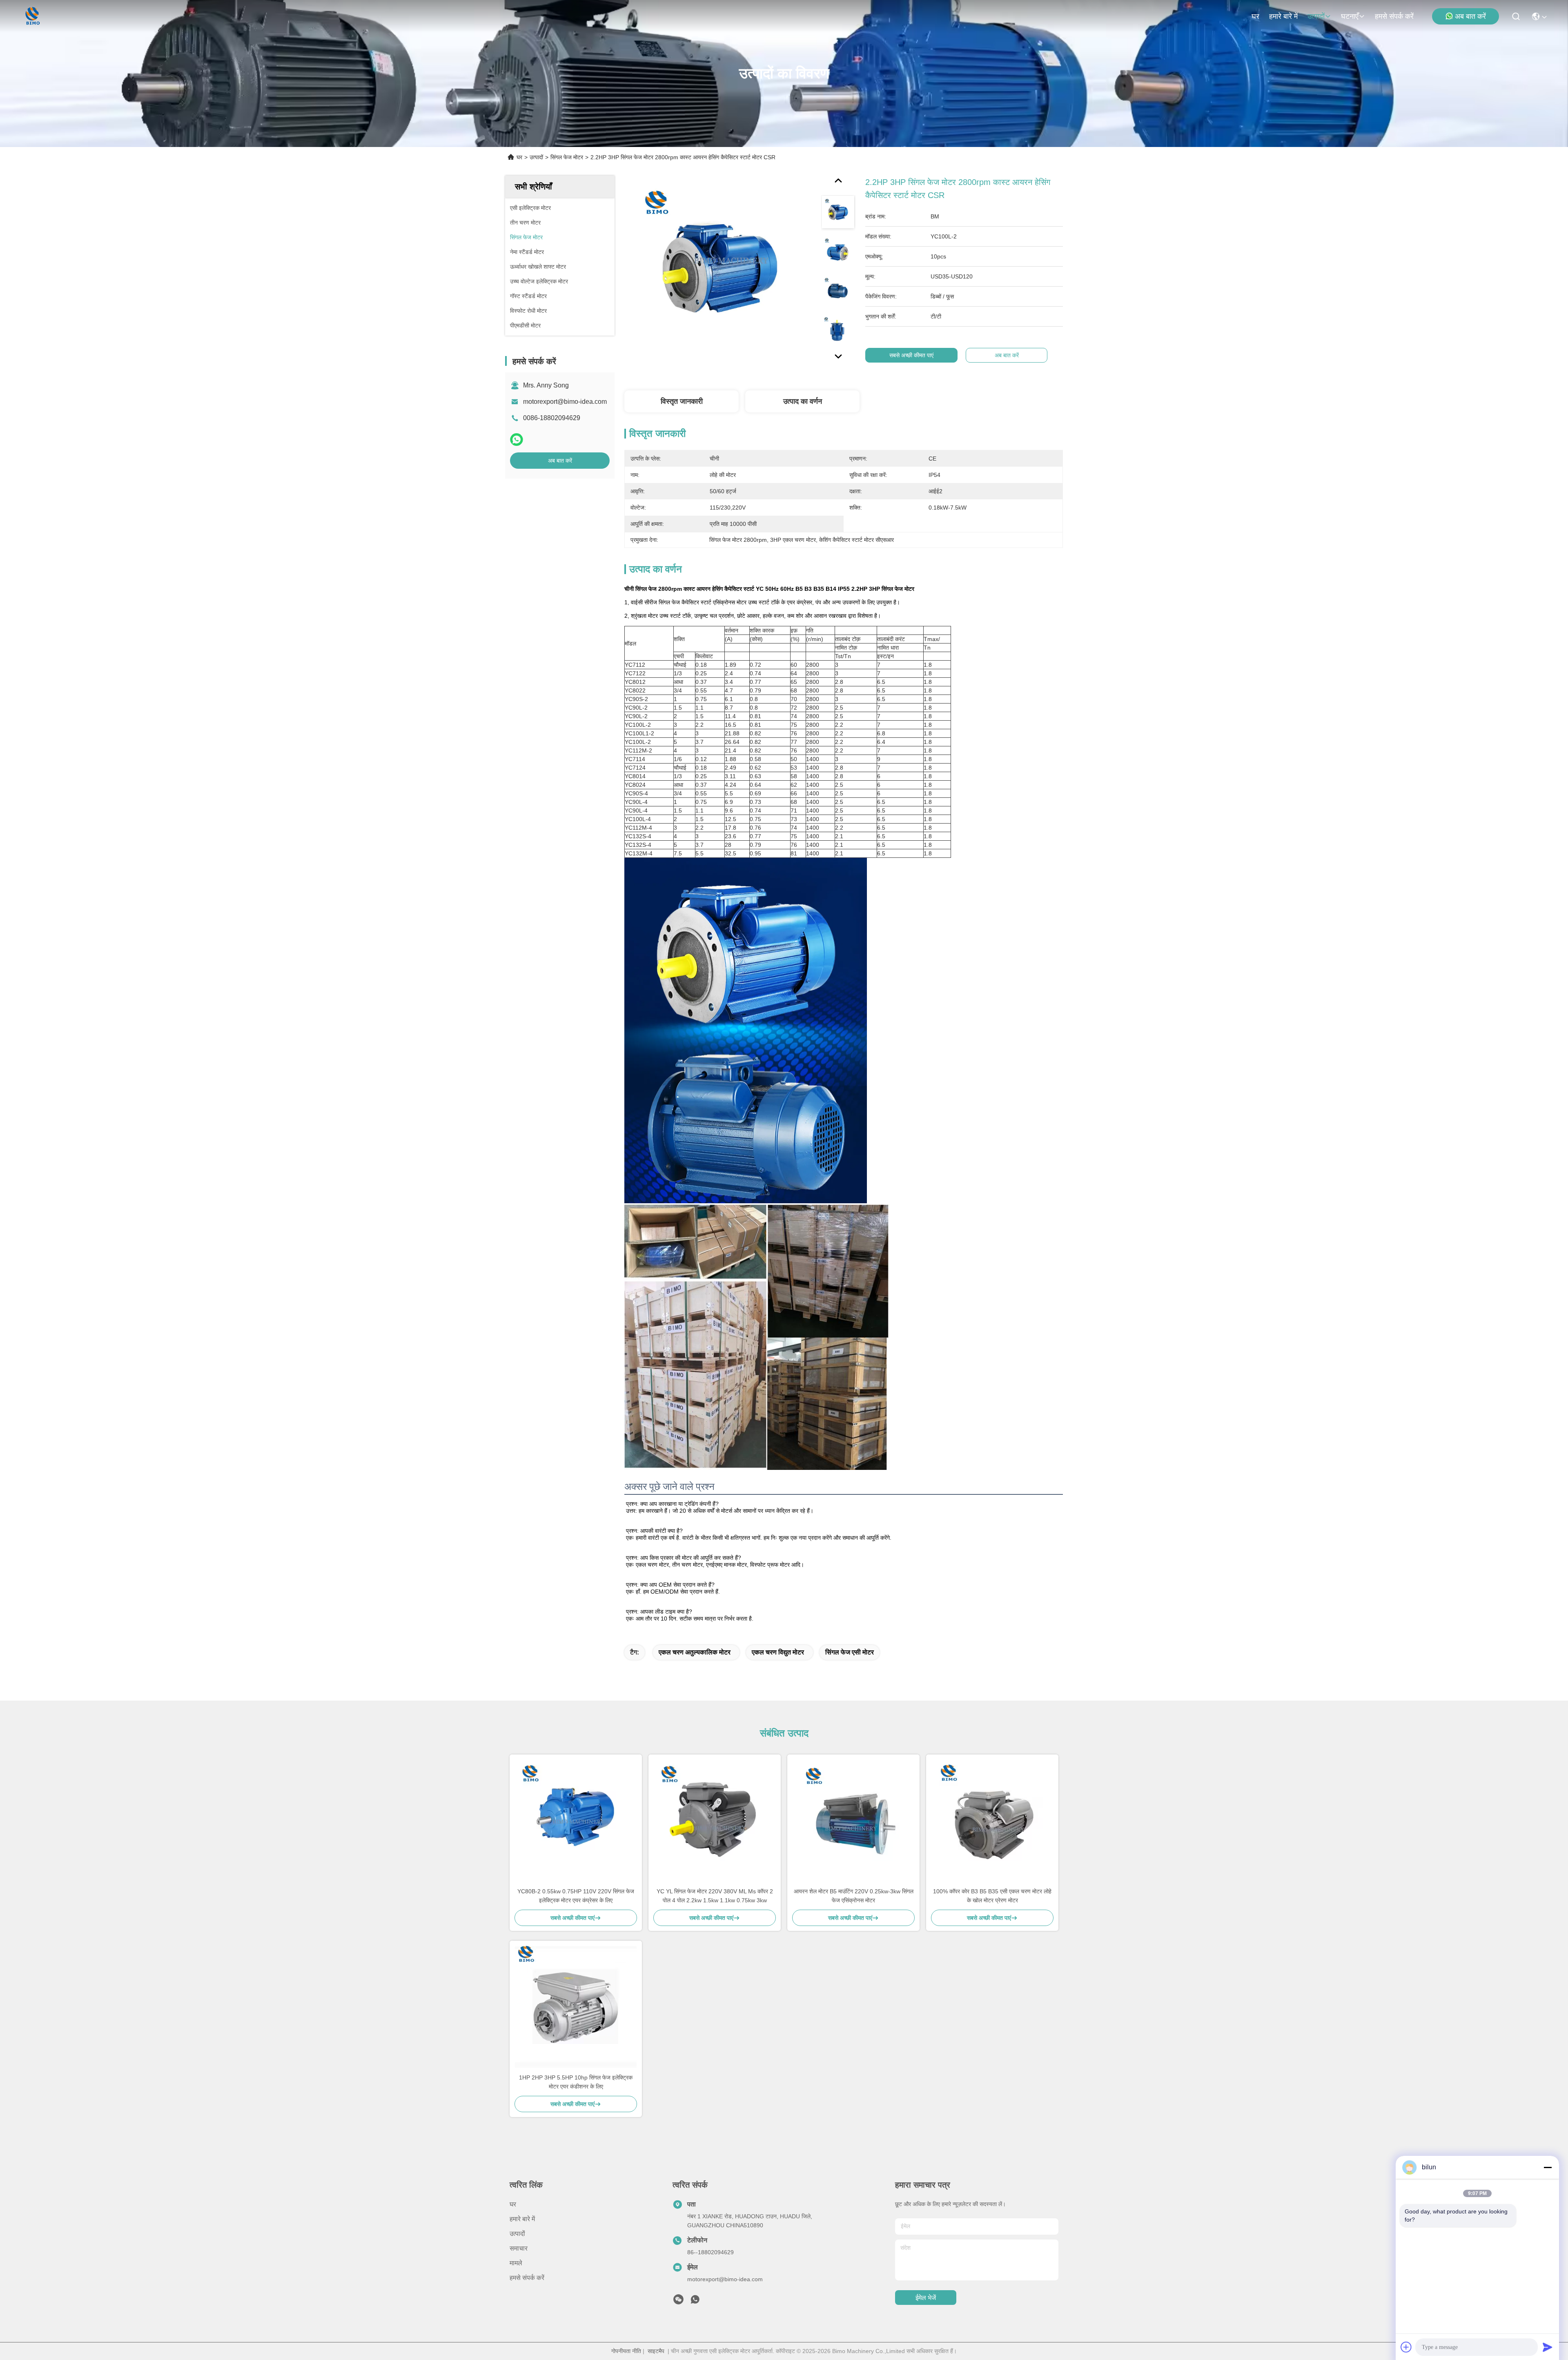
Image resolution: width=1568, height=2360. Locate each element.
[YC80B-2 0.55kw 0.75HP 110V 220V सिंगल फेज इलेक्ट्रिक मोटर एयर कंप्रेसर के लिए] (576, 1821)
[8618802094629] (695, 2302)
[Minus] (1548, 2167)
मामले (516, 2263)
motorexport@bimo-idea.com (565, 402)
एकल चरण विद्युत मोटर (778, 1652)
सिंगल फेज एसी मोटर (850, 1652)
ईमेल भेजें (926, 2298)
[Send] (1548, 2347)
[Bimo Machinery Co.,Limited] (32, 16)
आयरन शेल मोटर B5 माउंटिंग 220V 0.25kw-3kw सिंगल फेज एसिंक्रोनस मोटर (854, 1896)
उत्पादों (1316, 16)
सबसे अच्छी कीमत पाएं (911, 355)
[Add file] (1406, 2347)
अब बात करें (1470, 16)
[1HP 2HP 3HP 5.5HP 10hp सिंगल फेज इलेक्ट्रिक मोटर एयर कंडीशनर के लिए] (576, 2007)
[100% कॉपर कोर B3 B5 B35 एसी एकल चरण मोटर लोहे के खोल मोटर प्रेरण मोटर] (992, 1821)
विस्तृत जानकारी (682, 401)
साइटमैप (656, 2351)
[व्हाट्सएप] (517, 440)
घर (1255, 16)
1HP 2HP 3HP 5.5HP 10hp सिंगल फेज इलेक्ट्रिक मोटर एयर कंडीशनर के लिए (576, 2082)
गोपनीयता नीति (626, 2351)
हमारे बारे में (1283, 16)
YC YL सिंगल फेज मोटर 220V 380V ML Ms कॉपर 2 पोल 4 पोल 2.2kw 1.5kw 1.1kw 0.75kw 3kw (715, 1896)
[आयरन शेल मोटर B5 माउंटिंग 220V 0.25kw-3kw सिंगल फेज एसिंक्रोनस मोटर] (853, 1821)
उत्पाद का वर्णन (803, 401)
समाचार (519, 2248)
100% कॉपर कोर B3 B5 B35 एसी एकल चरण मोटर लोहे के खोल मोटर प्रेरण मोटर (992, 1896)
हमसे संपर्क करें (1394, 16)
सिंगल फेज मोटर (567, 157)
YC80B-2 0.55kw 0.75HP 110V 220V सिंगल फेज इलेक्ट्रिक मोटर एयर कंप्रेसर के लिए (576, 1896)
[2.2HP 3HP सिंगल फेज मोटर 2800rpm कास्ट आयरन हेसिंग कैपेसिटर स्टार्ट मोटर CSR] (719, 270)
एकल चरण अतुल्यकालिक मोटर (695, 1652)
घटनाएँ (1350, 16)
